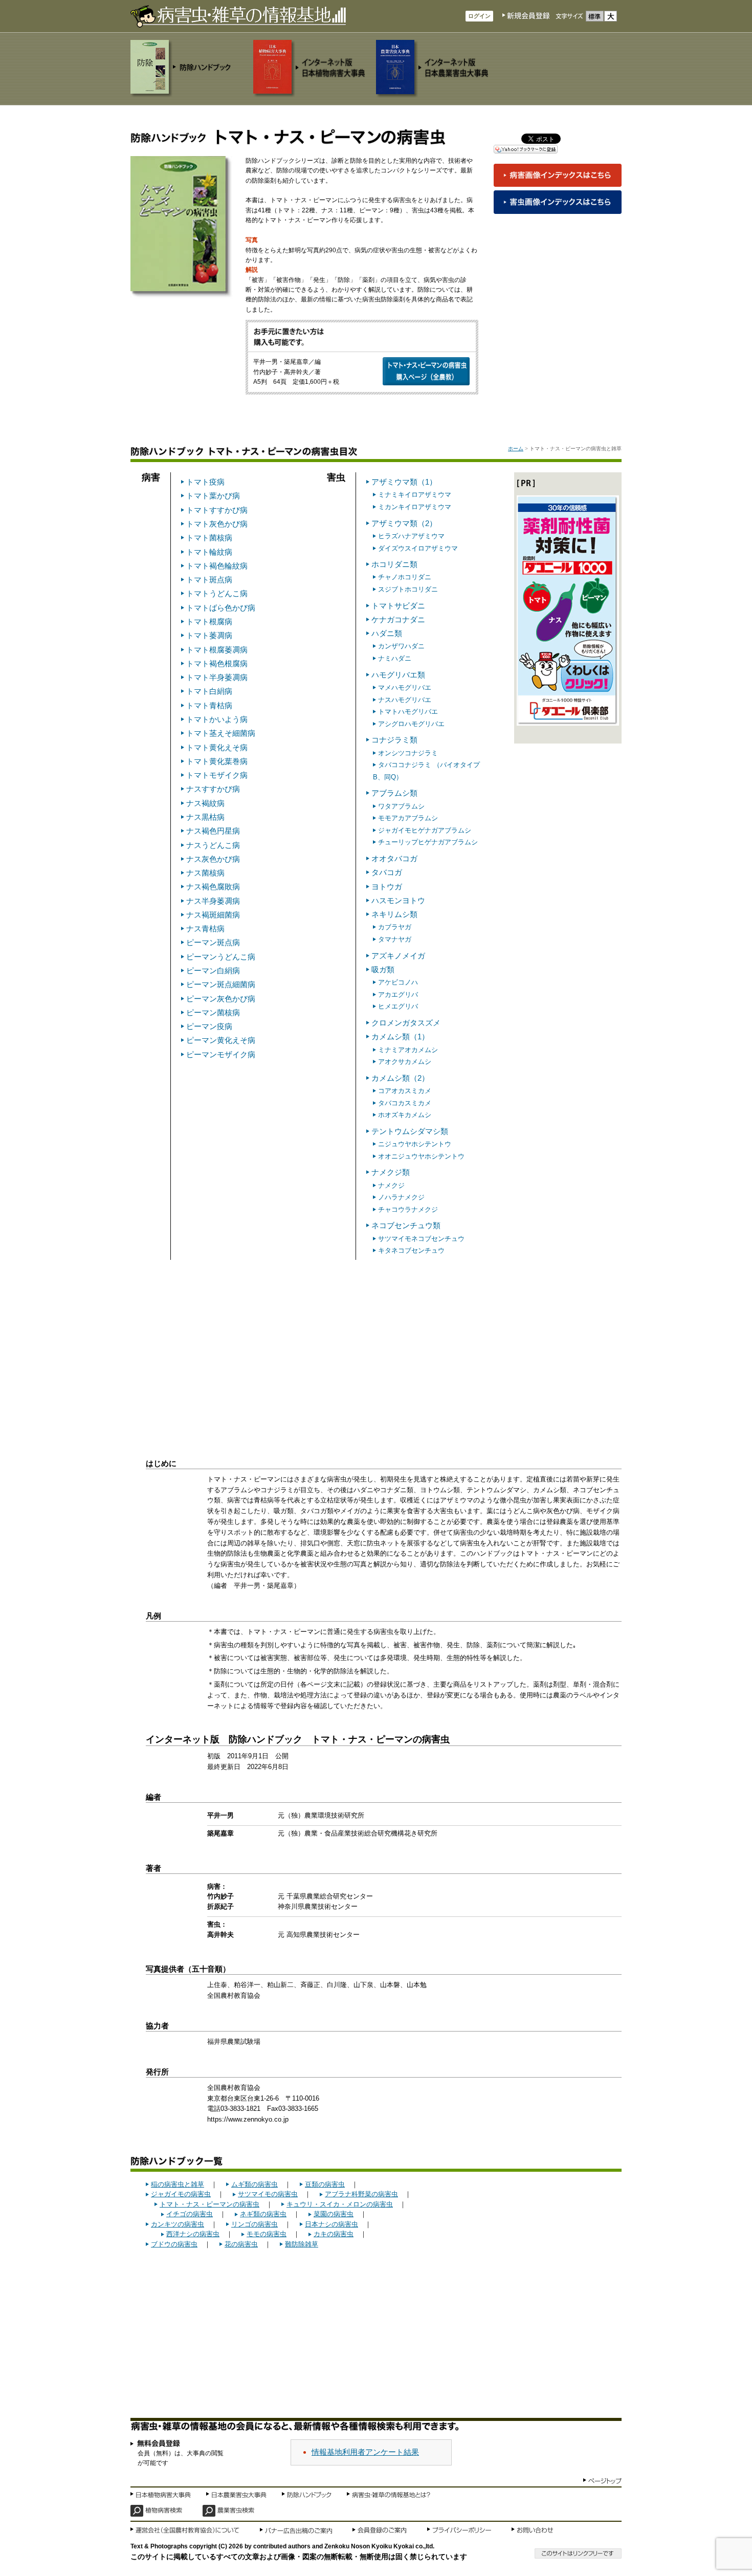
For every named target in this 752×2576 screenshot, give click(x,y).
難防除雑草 (302, 2244)
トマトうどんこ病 (217, 593)
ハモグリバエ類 (398, 675)
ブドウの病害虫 (174, 2244)
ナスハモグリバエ (405, 700)
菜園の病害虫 (334, 2214)
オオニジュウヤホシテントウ (421, 1156)
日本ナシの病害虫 (331, 2224)
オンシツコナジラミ (408, 753)
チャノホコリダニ (405, 577)
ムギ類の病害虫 (255, 2184)
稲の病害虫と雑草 (178, 2184)
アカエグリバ (398, 995)
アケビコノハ (398, 982)
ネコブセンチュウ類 (406, 1225)
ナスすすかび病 (213, 789)
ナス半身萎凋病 (213, 901)
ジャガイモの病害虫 (181, 2194)
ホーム (516, 449)
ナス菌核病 (205, 873)
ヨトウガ (387, 887)
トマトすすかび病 (217, 510)
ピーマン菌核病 (213, 1012)
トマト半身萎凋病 (217, 677)
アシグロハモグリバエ (411, 724)
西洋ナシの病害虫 (193, 2234)
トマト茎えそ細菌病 (221, 733)
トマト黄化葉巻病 (217, 761)
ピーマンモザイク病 (221, 1054)
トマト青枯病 (209, 705)
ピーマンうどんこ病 (221, 957)
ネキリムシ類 (394, 914)
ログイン (479, 16)
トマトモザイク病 (217, 775)
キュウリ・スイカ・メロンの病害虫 (340, 2204)
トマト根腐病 (209, 621)
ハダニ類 (387, 633)
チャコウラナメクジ (408, 1209)
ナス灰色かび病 (213, 859)
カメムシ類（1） (400, 1036)
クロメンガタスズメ (406, 1023)
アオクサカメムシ (405, 1062)
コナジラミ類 (394, 740)
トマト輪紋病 (209, 552)
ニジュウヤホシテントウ (415, 1144)
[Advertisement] (376, 1342)
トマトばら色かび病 (221, 608)
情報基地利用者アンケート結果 (365, 2452)
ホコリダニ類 (394, 564)
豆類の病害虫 (325, 2184)
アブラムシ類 (394, 793)
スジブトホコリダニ (408, 589)
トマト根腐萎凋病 (217, 650)
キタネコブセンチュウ (411, 1250)
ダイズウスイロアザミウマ (418, 548)
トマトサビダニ (398, 606)
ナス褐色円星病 (213, 831)
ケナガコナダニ (398, 619)
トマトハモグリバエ (408, 712)
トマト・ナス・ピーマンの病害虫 (209, 2204)
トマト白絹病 (209, 691)
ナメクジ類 (391, 1172)
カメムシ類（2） (400, 1078)
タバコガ (387, 872)
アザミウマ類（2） (404, 523)
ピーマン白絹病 (213, 970)
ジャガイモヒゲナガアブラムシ (425, 830)
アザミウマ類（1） (404, 482)
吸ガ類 (383, 969)
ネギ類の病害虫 (263, 2214)
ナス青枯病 (205, 929)
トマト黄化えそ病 (217, 747)
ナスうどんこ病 (213, 845)
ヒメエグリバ (398, 1006)
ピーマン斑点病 (213, 942)
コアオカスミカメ (405, 1091)
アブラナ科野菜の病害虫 (361, 2194)
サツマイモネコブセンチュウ (421, 1239)
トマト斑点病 (209, 580)
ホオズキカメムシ (405, 1115)
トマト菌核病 (209, 538)
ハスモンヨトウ (398, 900)
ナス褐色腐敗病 (213, 887)
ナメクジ (391, 1185)
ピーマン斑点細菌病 (221, 984)
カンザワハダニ (401, 646)
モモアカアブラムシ (408, 818)
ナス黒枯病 (205, 817)
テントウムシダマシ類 (410, 1131)
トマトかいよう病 (217, 719)
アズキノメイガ (398, 956)
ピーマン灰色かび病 (221, 999)
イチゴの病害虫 (190, 2214)
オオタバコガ (394, 858)
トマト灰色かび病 (217, 524)
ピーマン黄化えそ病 (221, 1040)
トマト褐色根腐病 (217, 663)
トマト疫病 (205, 482)
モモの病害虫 (267, 2234)
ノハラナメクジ (401, 1197)
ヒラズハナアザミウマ (411, 536)
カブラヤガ (395, 927)
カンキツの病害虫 (178, 2224)
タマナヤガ (395, 939)
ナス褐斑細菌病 (213, 915)
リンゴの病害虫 (255, 2224)
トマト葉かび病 (213, 496)
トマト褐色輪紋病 (217, 566)
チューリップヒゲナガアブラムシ (428, 842)
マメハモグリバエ (405, 687)
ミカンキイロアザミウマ (415, 507)
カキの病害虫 (334, 2234)
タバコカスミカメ (405, 1103)
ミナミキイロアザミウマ (415, 495)
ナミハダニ (395, 658)
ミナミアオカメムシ (408, 1050)
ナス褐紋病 (205, 803)
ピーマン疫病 (209, 1026)
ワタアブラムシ (401, 806)
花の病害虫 (241, 2244)
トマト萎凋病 (209, 635)
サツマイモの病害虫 (268, 2194)
